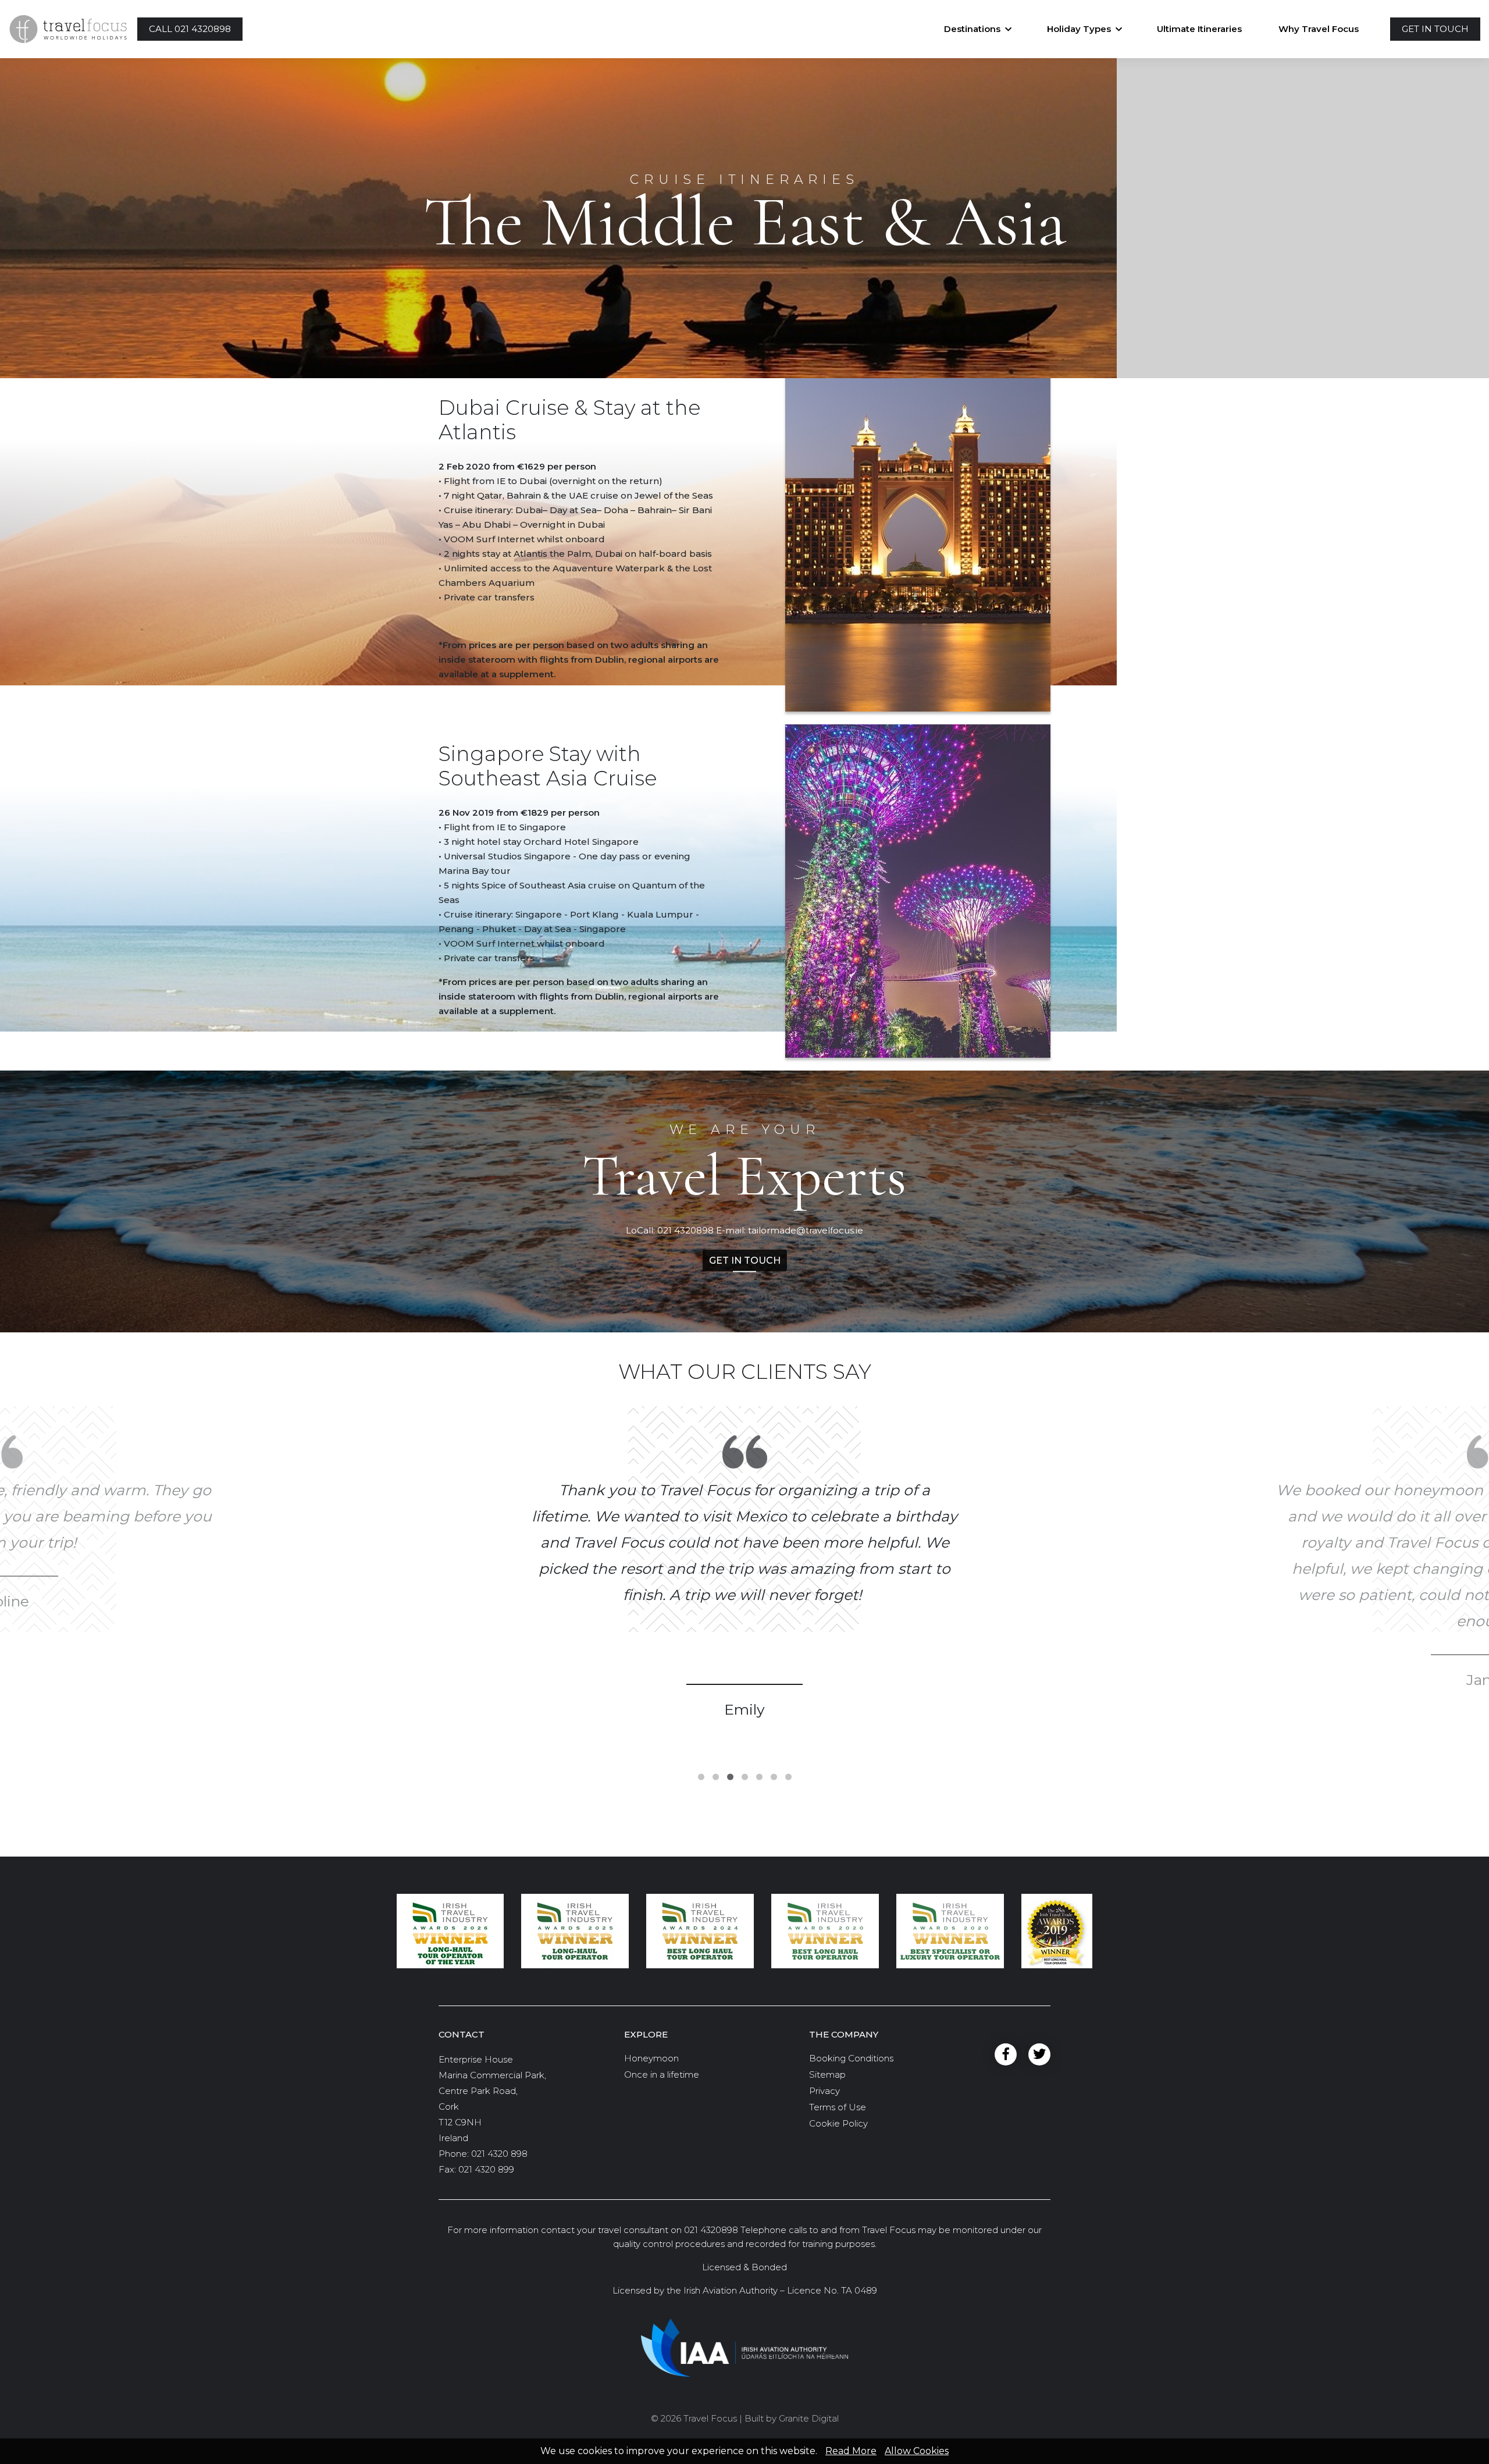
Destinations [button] (972, 29)
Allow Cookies (917, 2451)
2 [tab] (716, 1777)
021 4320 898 (499, 2154)
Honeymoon (651, 2058)
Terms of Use (838, 2107)
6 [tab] (774, 1777)
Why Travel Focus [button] (1319, 29)
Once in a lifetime (662, 2074)
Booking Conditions (851, 2058)
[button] (190, 29)
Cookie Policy (838, 2123)
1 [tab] (701, 1777)
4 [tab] (745, 1777)
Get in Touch (745, 1260)
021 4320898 (685, 1230)
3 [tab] (730, 1777)
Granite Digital (809, 2418)
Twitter (1039, 2054)
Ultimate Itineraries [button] (1199, 29)
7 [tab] (788, 1777)
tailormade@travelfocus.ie (806, 1230)
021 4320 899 (486, 2169)
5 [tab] (759, 1777)
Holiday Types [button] (1079, 29)
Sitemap (827, 2074)
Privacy (824, 2091)
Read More (851, 2451)
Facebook (1006, 2054)
